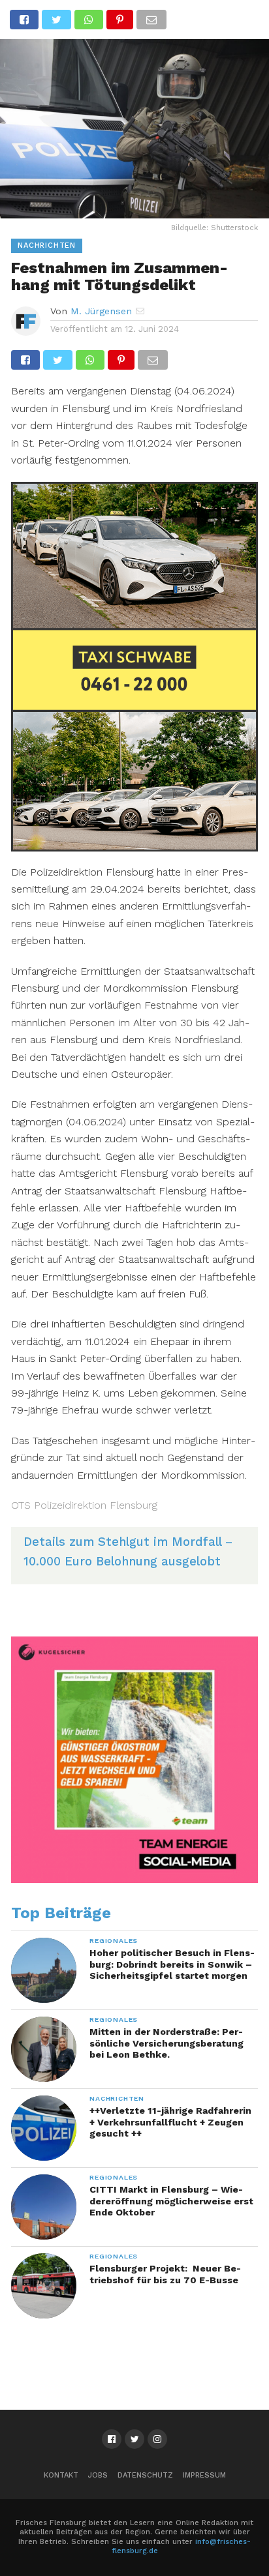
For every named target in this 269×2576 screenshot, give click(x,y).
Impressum (204, 2475)
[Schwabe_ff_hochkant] (134, 847)
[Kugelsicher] (134, 1880)
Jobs (98, 2475)
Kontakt (61, 2475)
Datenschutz (145, 2475)
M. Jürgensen (101, 311)
